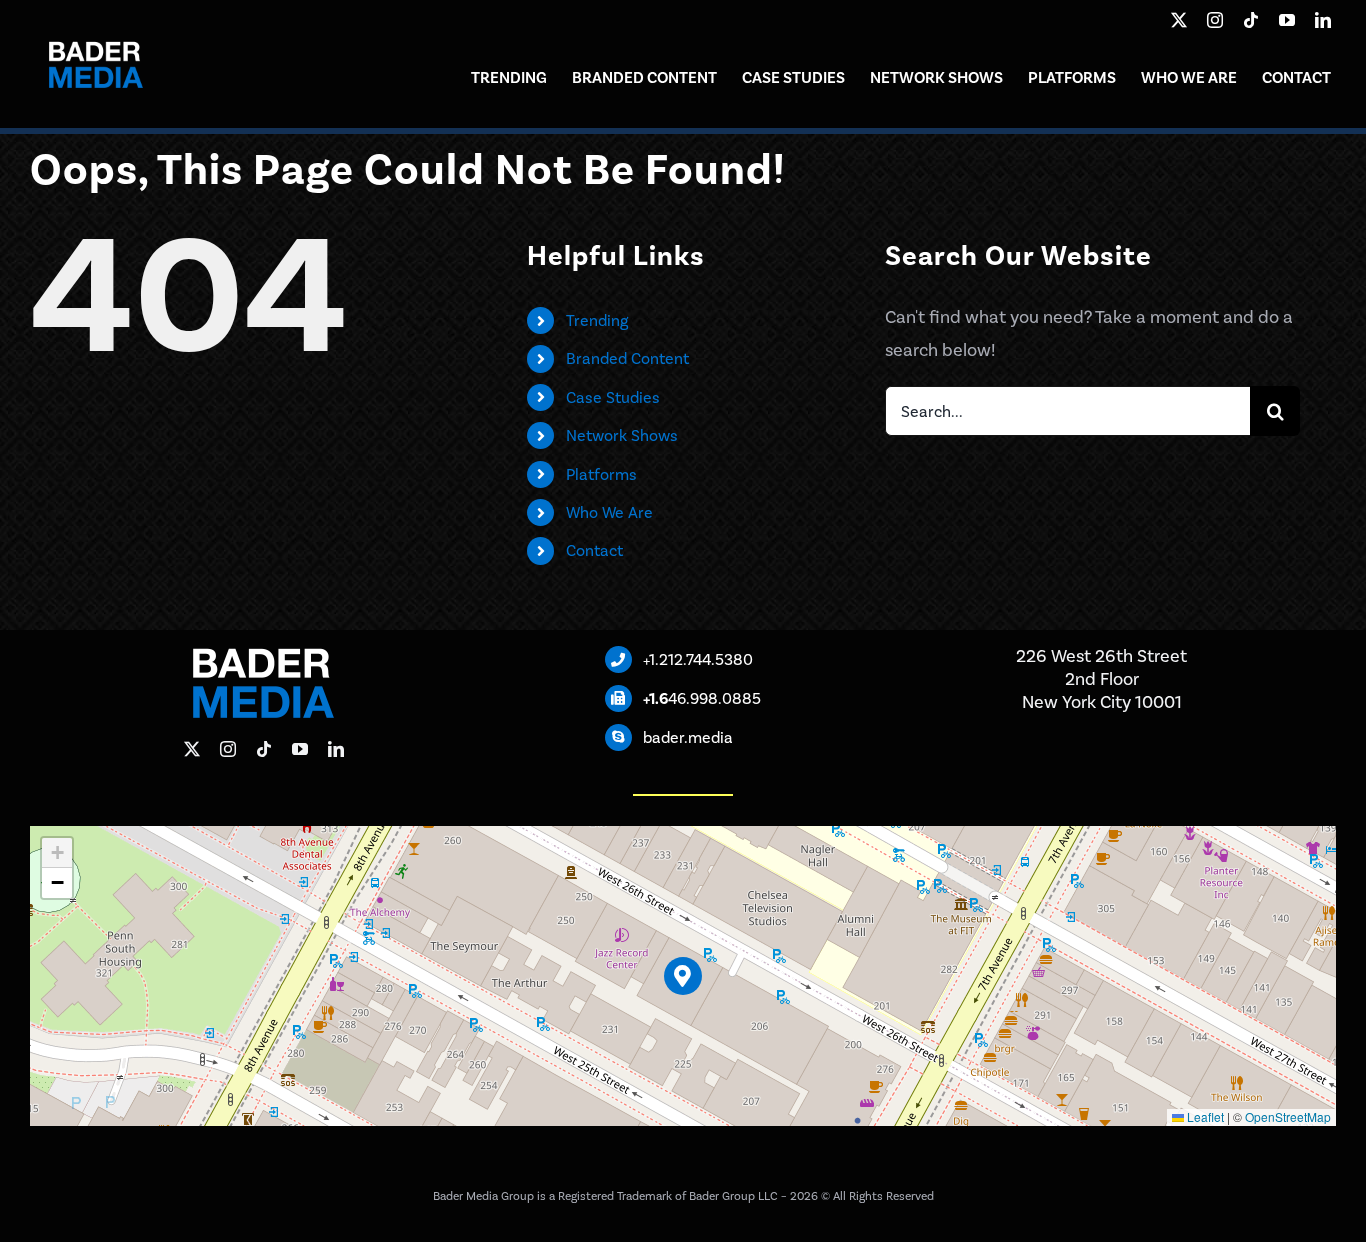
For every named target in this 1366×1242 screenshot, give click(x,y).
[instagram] (1215, 20)
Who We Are (609, 512)
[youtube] (1287, 20)
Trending (597, 320)
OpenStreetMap (1288, 1116)
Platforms (601, 474)
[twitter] (1179, 20)
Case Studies (613, 397)
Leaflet (1204, 1116)
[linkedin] (1323, 20)
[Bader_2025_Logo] (95, 29)
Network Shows (622, 435)
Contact (594, 550)
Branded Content (627, 358)
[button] (683, 976)
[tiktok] (1251, 20)
